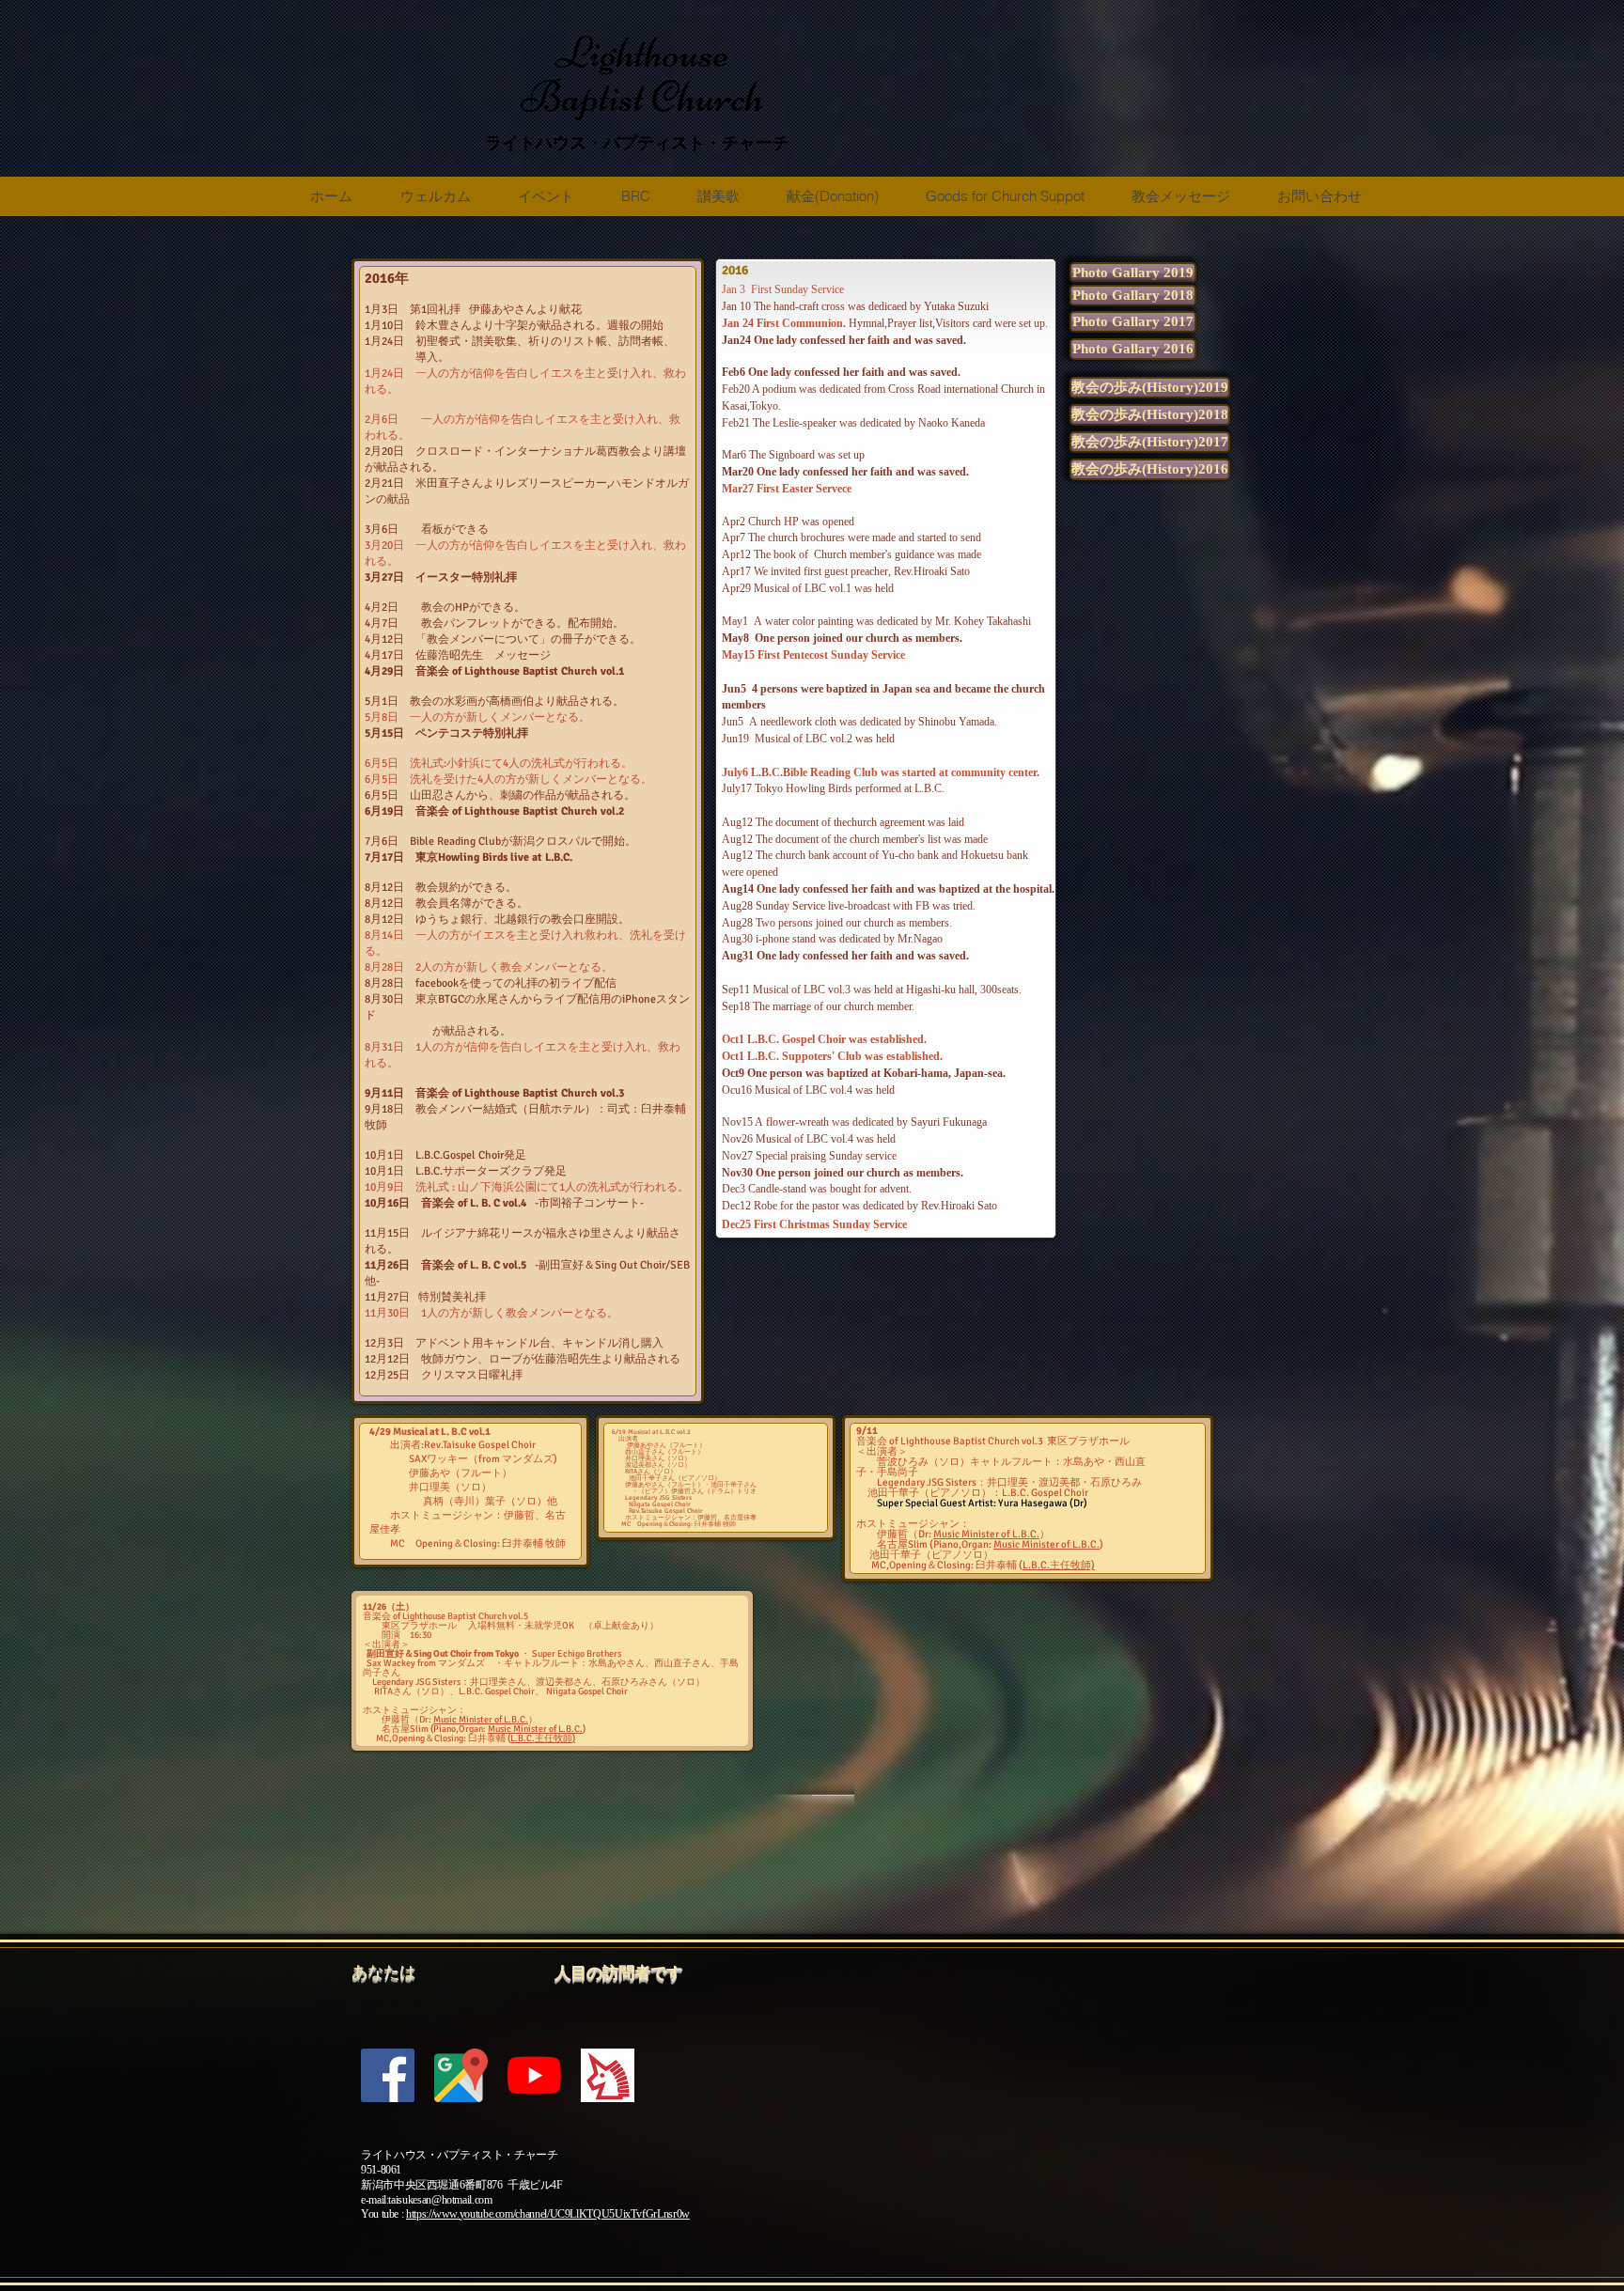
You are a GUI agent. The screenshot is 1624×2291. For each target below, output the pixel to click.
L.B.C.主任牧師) (1059, 1565)
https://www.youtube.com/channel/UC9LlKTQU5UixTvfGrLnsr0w (548, 2214)
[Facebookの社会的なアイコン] (388, 2075)
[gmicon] (461, 2075)
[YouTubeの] (534, 2075)
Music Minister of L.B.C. (986, 1534)
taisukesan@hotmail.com (440, 2200)
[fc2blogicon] (608, 2075)
